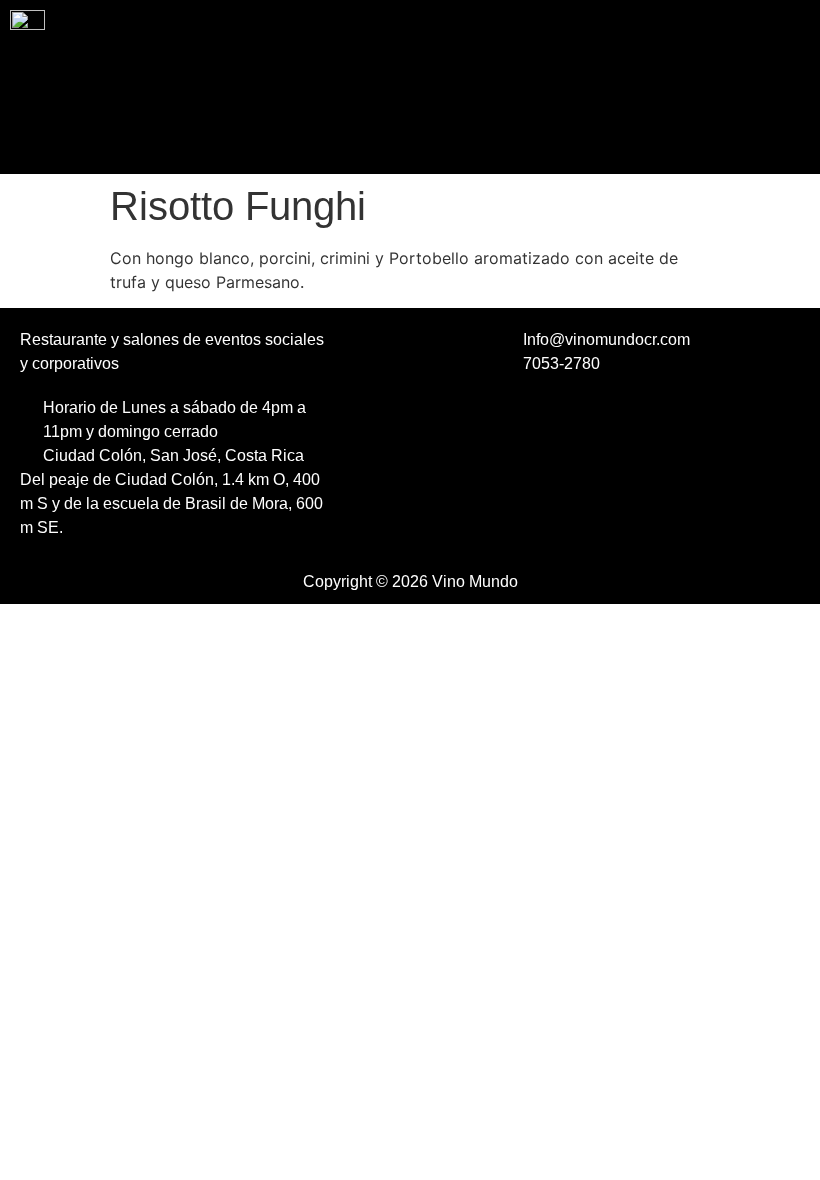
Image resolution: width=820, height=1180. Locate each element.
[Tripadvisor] (412, 469)
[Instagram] (440, 419)
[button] (410, 137)
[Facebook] (385, 419)
